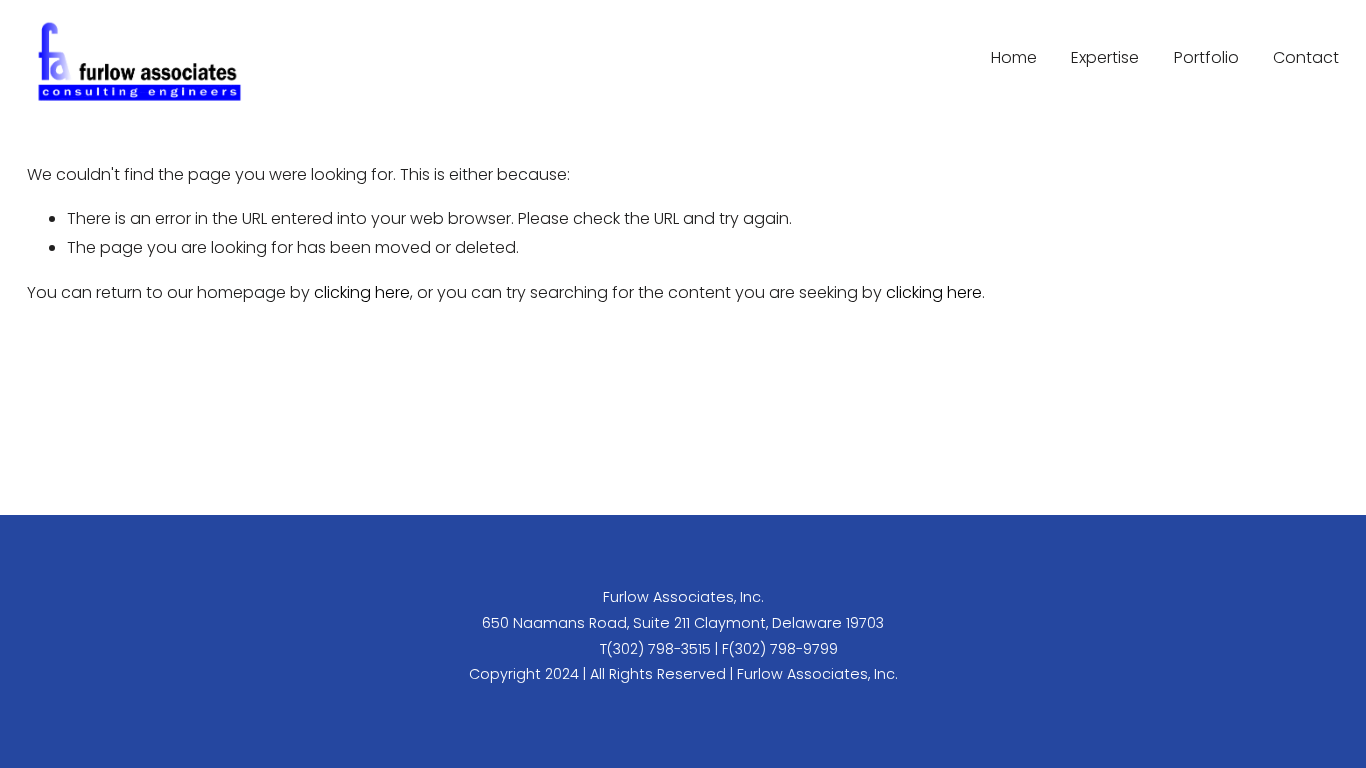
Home (1014, 57)
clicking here (362, 292)
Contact (1306, 57)
